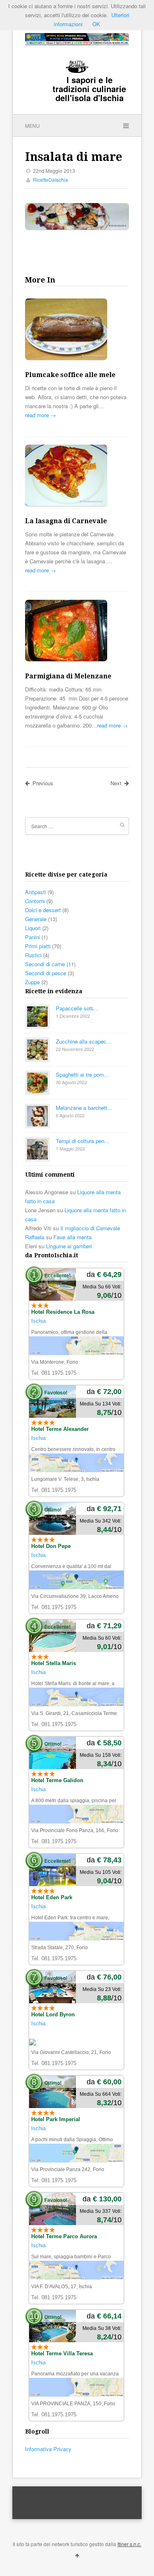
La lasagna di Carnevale (66, 521)
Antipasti (36, 892)
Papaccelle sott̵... (77, 1008)
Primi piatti (38, 946)
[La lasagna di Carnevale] (77, 477)
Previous (43, 783)
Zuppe (32, 982)
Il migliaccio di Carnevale (90, 1228)
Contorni (35, 901)
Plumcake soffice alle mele (70, 375)
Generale (36, 919)
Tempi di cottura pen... (83, 1141)
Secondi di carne (45, 964)
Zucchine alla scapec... (84, 1041)
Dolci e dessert (43, 910)
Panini (32, 937)
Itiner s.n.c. (129, 2544)
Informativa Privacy (48, 2449)
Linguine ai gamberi (69, 1246)
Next (116, 783)
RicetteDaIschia (51, 180)
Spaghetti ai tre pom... (82, 1074)
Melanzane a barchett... (84, 1108)
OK (96, 24)
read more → (40, 415)
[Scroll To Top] (77, 2555)
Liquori (33, 928)
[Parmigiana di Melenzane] (77, 632)
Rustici (33, 955)
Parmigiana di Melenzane (68, 676)
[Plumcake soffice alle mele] (77, 330)
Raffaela (35, 1237)
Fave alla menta (72, 1237)
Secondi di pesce (46, 973)
